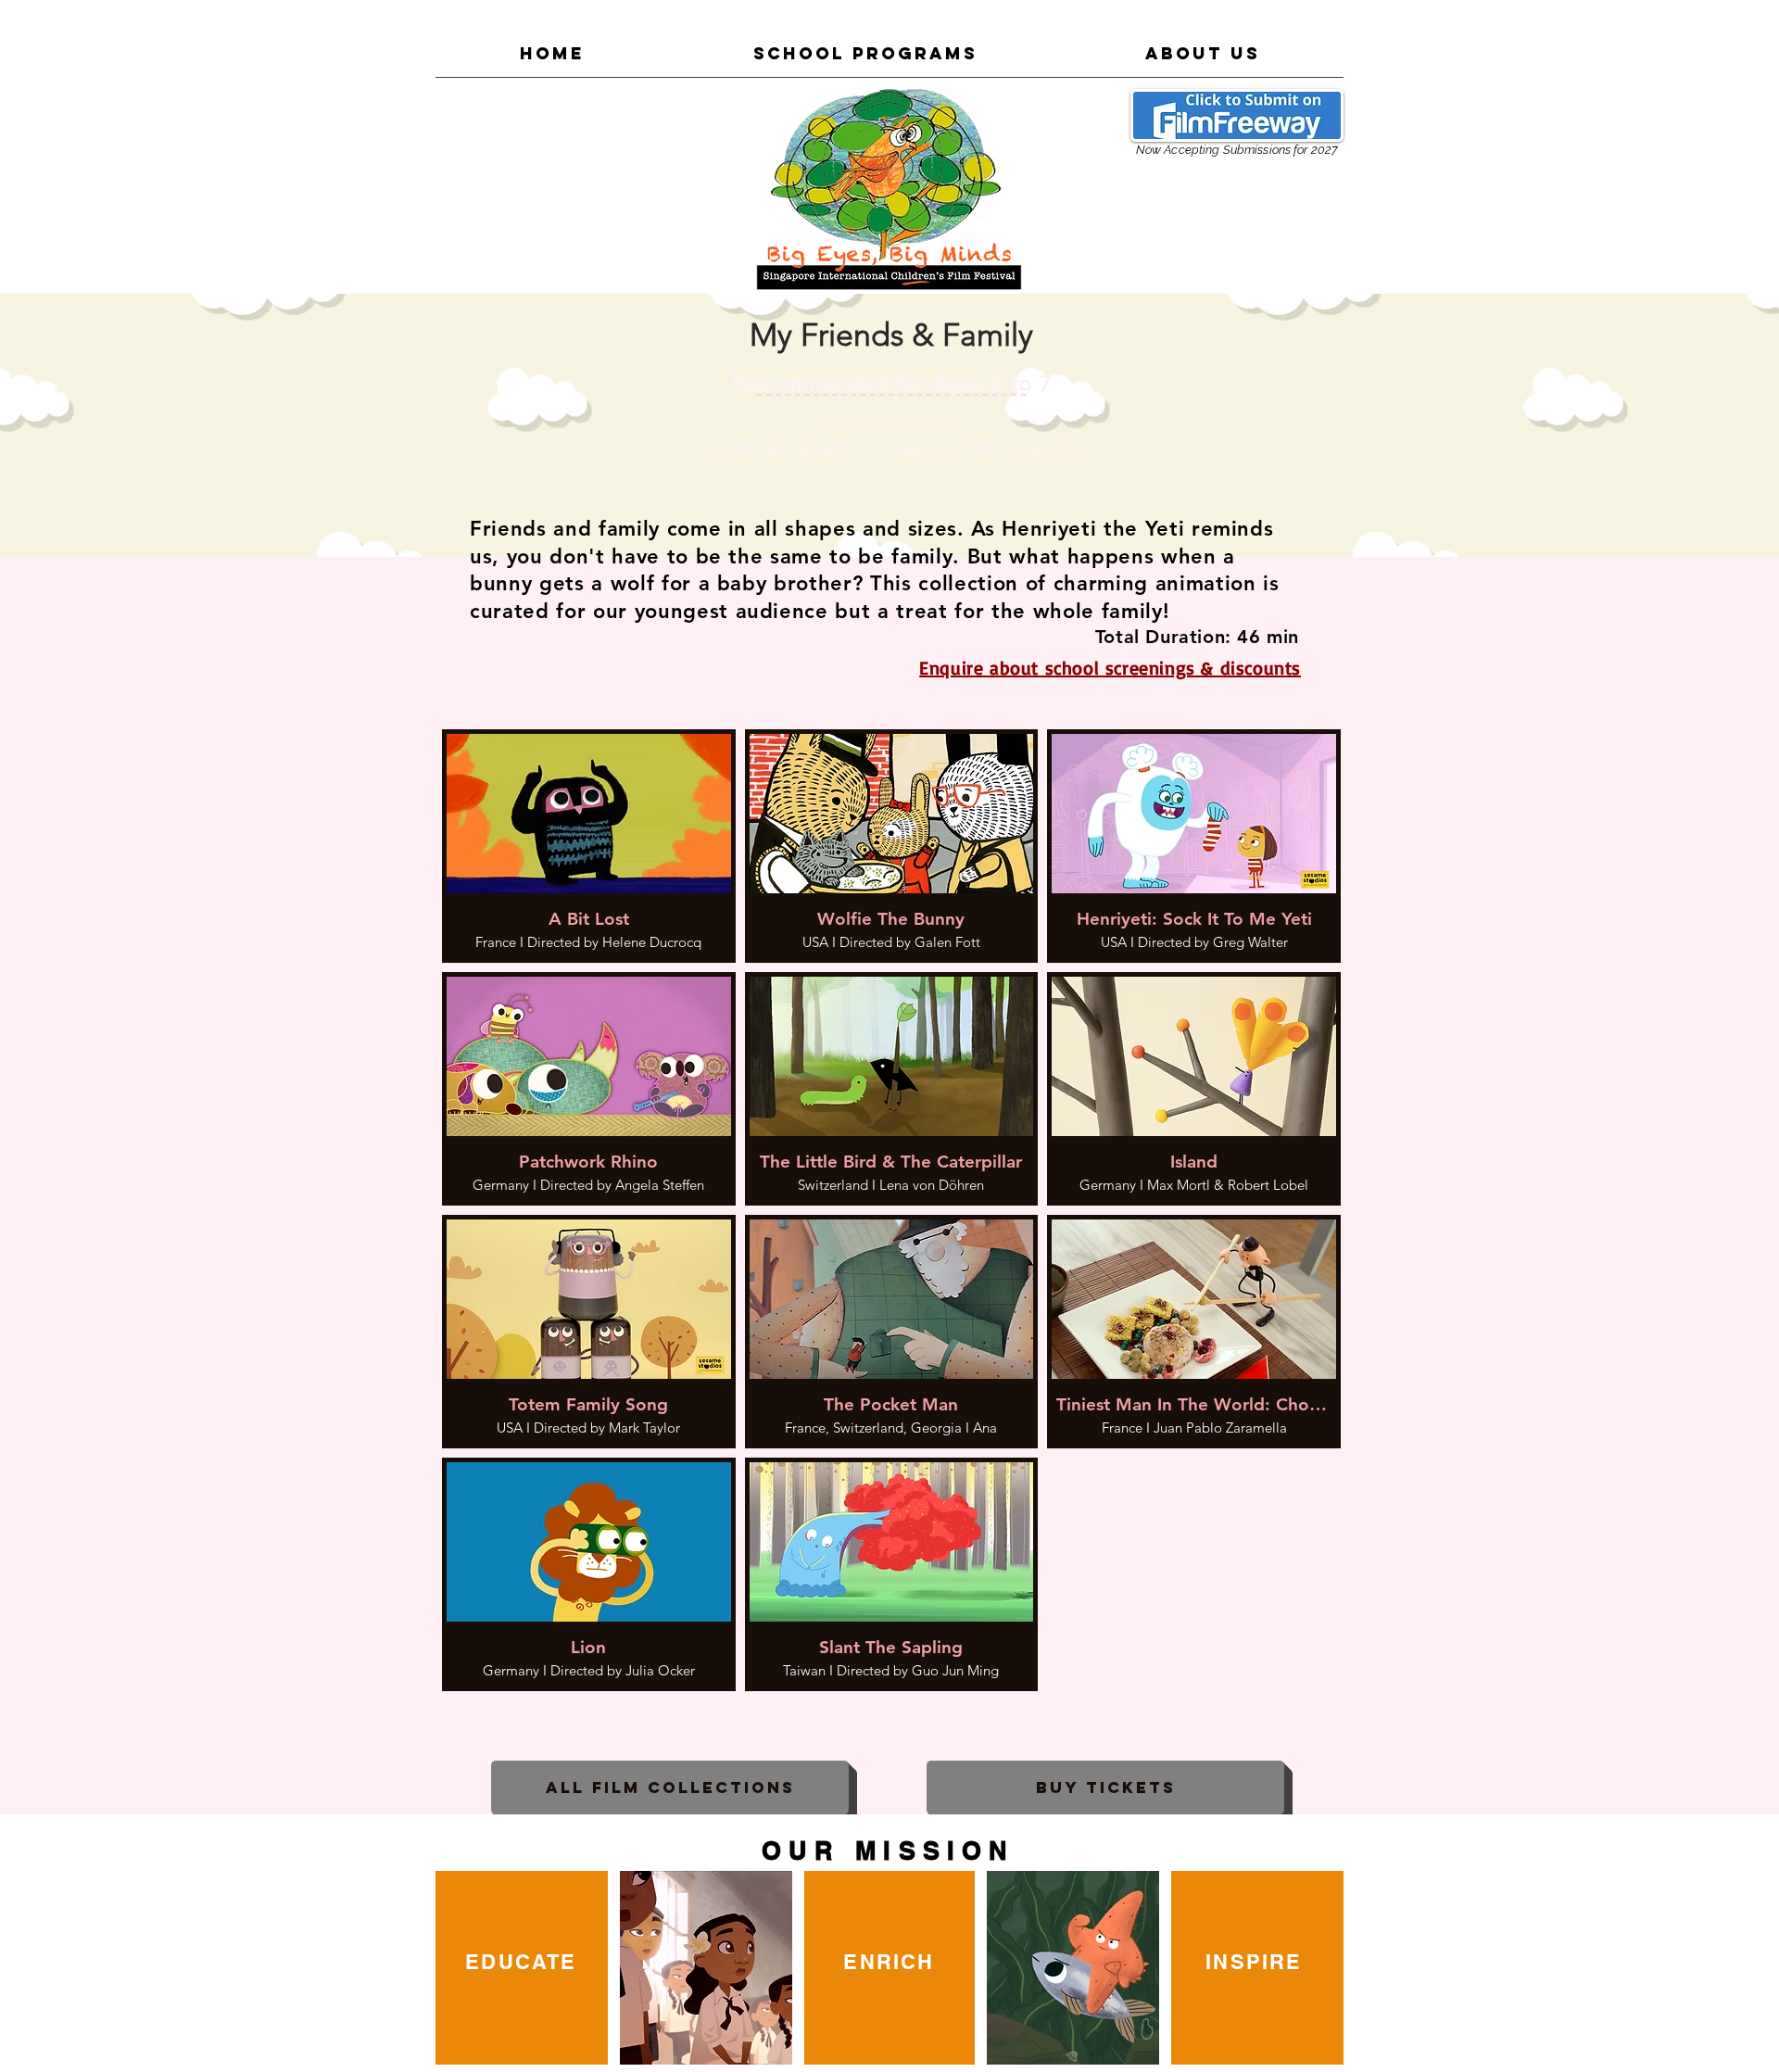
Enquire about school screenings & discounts (1110, 668)
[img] (589, 846)
